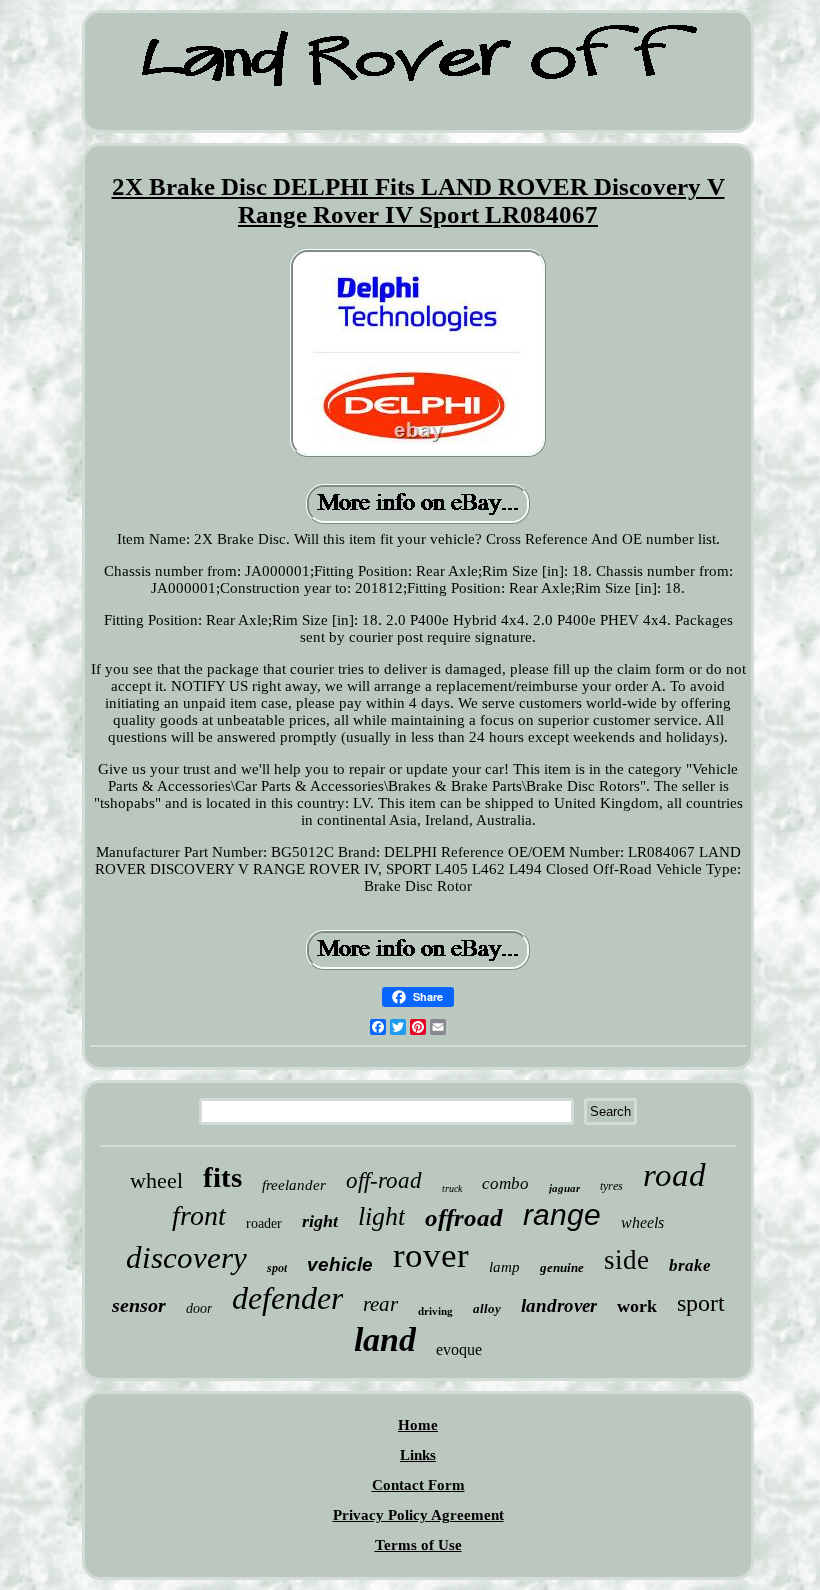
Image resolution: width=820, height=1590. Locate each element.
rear (380, 1304)
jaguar (564, 1188)
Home (418, 1425)
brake (690, 1265)
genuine (562, 1267)
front (199, 1215)
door (199, 1308)
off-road (384, 1180)
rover (431, 1255)
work (637, 1306)
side (626, 1260)
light (381, 1216)
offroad (464, 1217)
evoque (459, 1349)
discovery (186, 1257)
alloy (487, 1308)
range (562, 1214)
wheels (642, 1222)
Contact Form (418, 1485)
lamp (504, 1267)
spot (277, 1268)
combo (505, 1183)
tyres (611, 1186)
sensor (139, 1305)
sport (701, 1303)
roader (264, 1223)
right (320, 1221)
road (674, 1175)
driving (435, 1311)
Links (418, 1455)
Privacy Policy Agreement (418, 1515)
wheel (156, 1180)
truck (452, 1188)
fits (222, 1177)
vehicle (340, 1264)
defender (287, 1298)
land (385, 1339)
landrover (559, 1305)
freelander (294, 1185)
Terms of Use (418, 1545)
